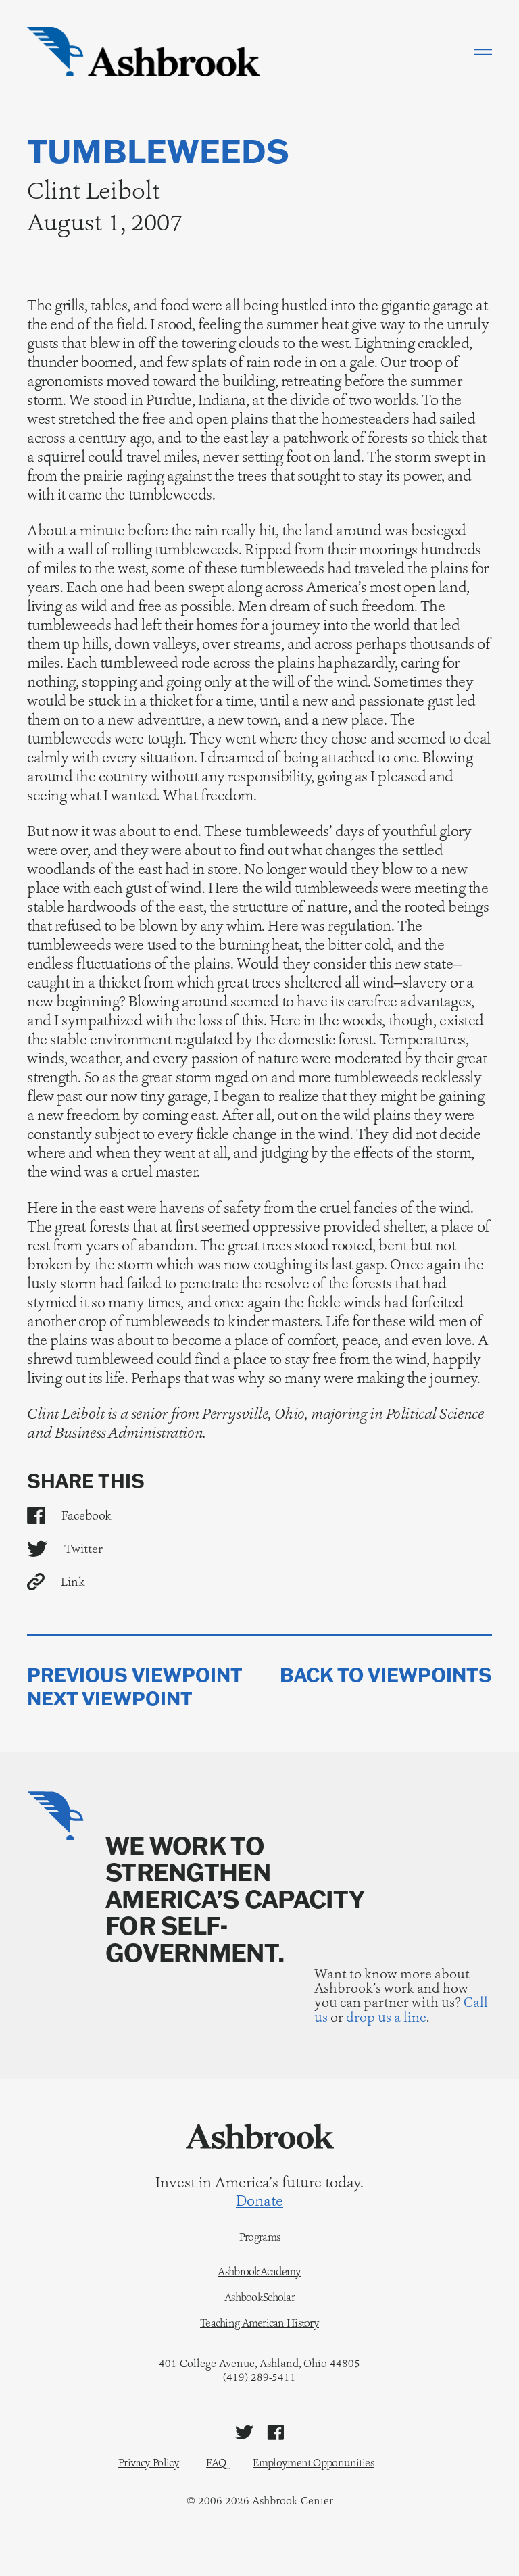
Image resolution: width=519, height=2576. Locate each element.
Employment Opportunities (313, 2463)
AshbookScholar (259, 2298)
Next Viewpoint (110, 1699)
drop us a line (386, 2017)
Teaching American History (259, 2323)
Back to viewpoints (386, 1675)
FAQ (216, 2463)
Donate (259, 2201)
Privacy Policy (149, 2463)
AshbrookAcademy (259, 2272)
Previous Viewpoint (135, 1675)
